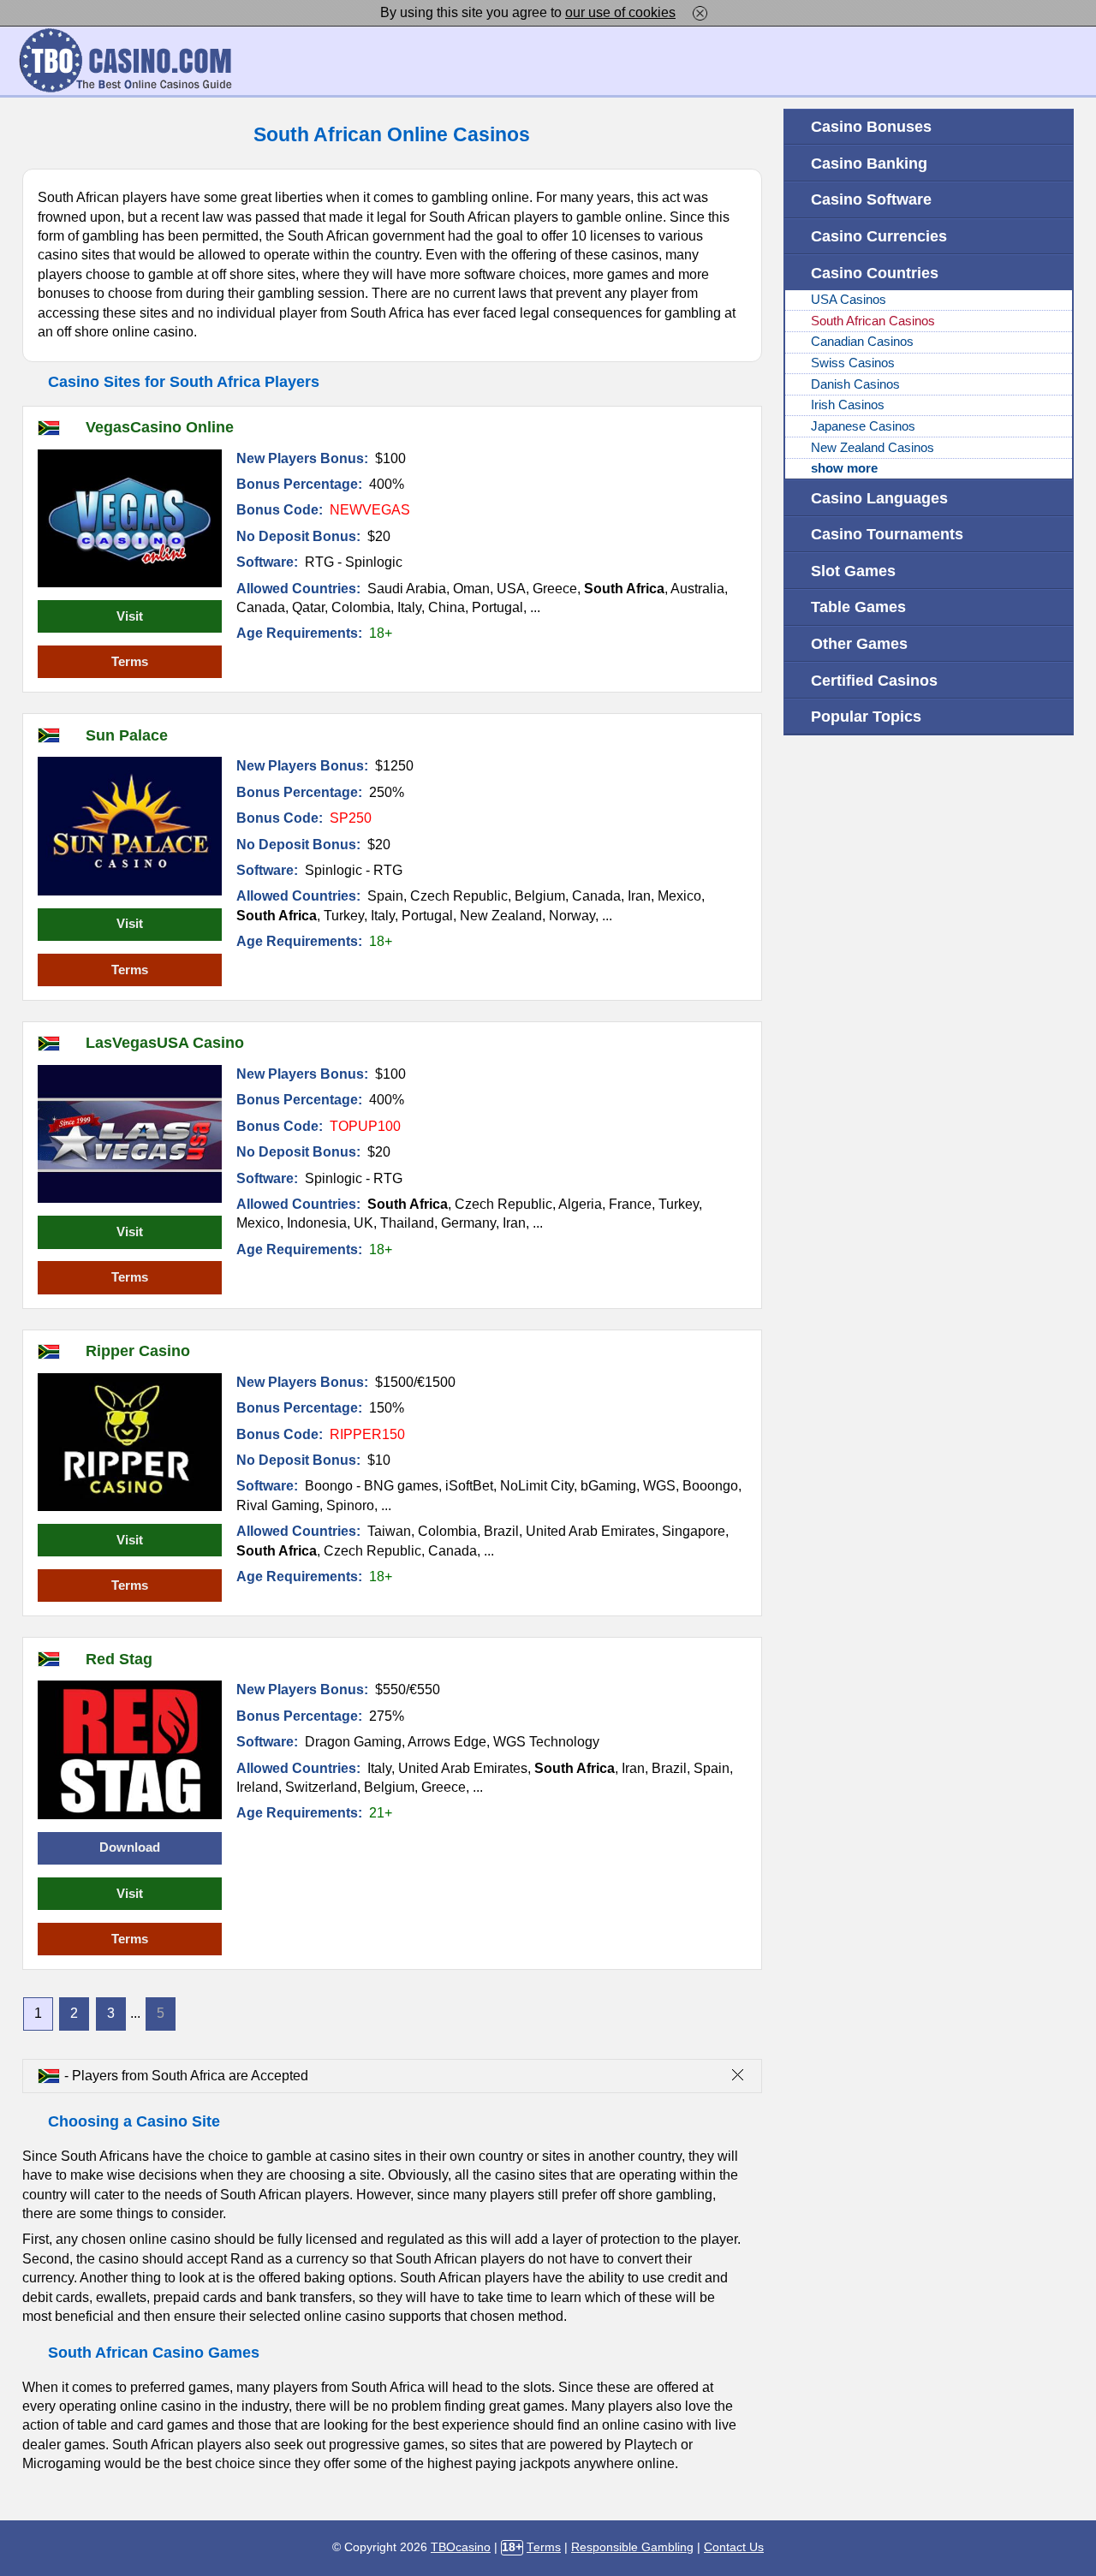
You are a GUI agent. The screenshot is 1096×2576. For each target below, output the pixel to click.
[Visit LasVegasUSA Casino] (130, 1134)
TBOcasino (461, 2547)
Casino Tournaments (887, 534)
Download (130, 1847)
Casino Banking (869, 163)
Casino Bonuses (871, 126)
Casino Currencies (879, 236)
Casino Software (871, 199)
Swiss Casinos (853, 363)
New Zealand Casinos (873, 448)
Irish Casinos (848, 405)
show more (844, 468)
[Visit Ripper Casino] (130, 1442)
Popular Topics (866, 716)
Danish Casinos (855, 384)
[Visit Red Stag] (130, 1749)
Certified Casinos (874, 680)
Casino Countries (875, 273)
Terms (130, 662)
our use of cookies (620, 12)
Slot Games (853, 571)
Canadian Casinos (862, 342)
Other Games (859, 643)
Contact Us (734, 2547)
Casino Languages (879, 498)
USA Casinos (849, 300)
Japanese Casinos (863, 426)
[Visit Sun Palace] (130, 826)
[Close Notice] (700, 12)
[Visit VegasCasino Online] (130, 518)
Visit (130, 616)
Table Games (858, 607)
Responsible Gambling (632, 2547)
